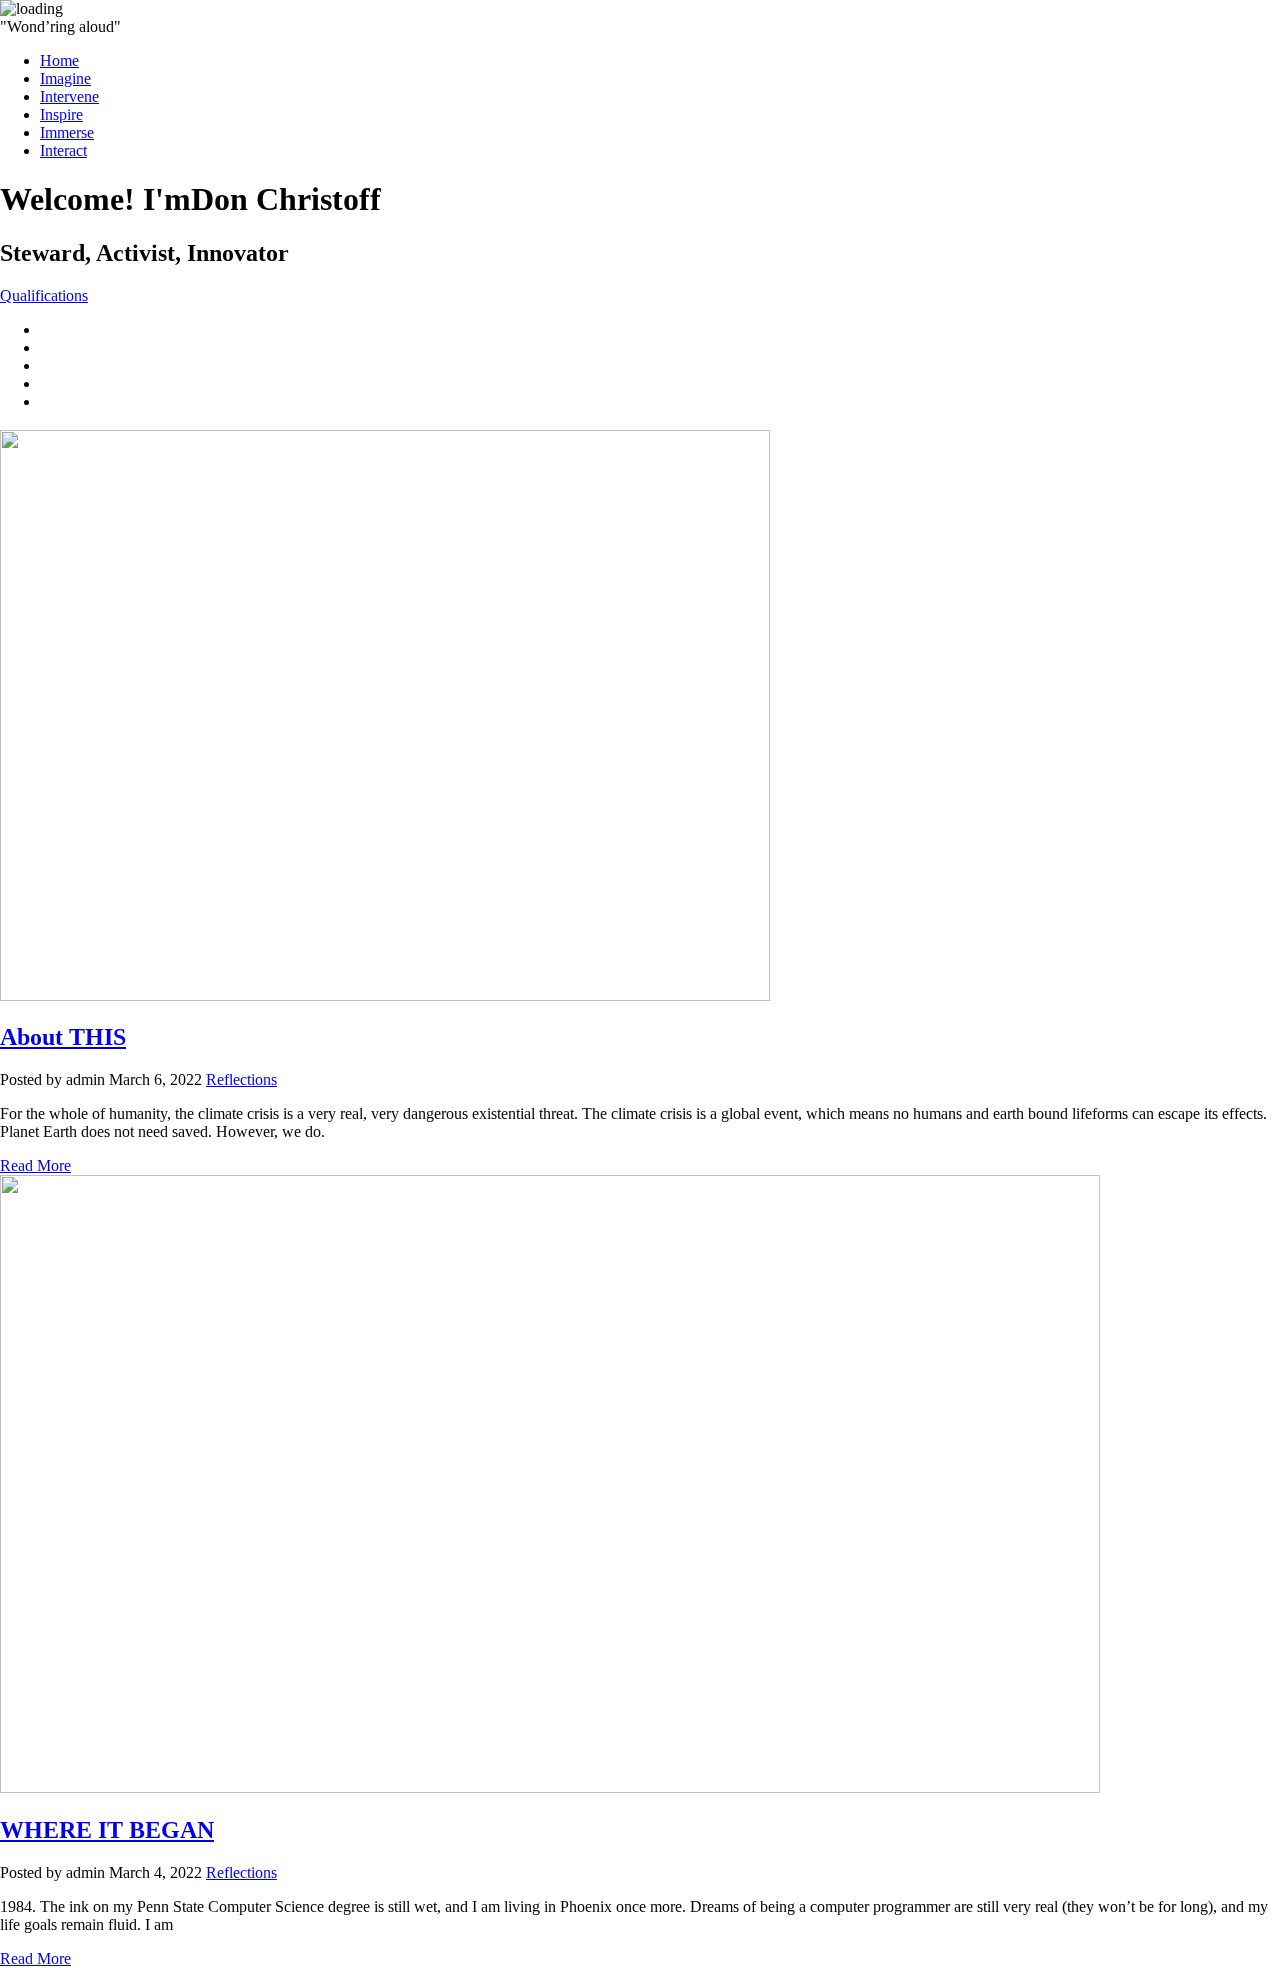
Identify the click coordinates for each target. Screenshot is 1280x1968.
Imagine (65, 78)
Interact (63, 150)
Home (59, 60)
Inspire (61, 114)
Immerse (67, 132)
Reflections (241, 1079)
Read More (35, 1165)
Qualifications (44, 295)
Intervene (69, 96)
